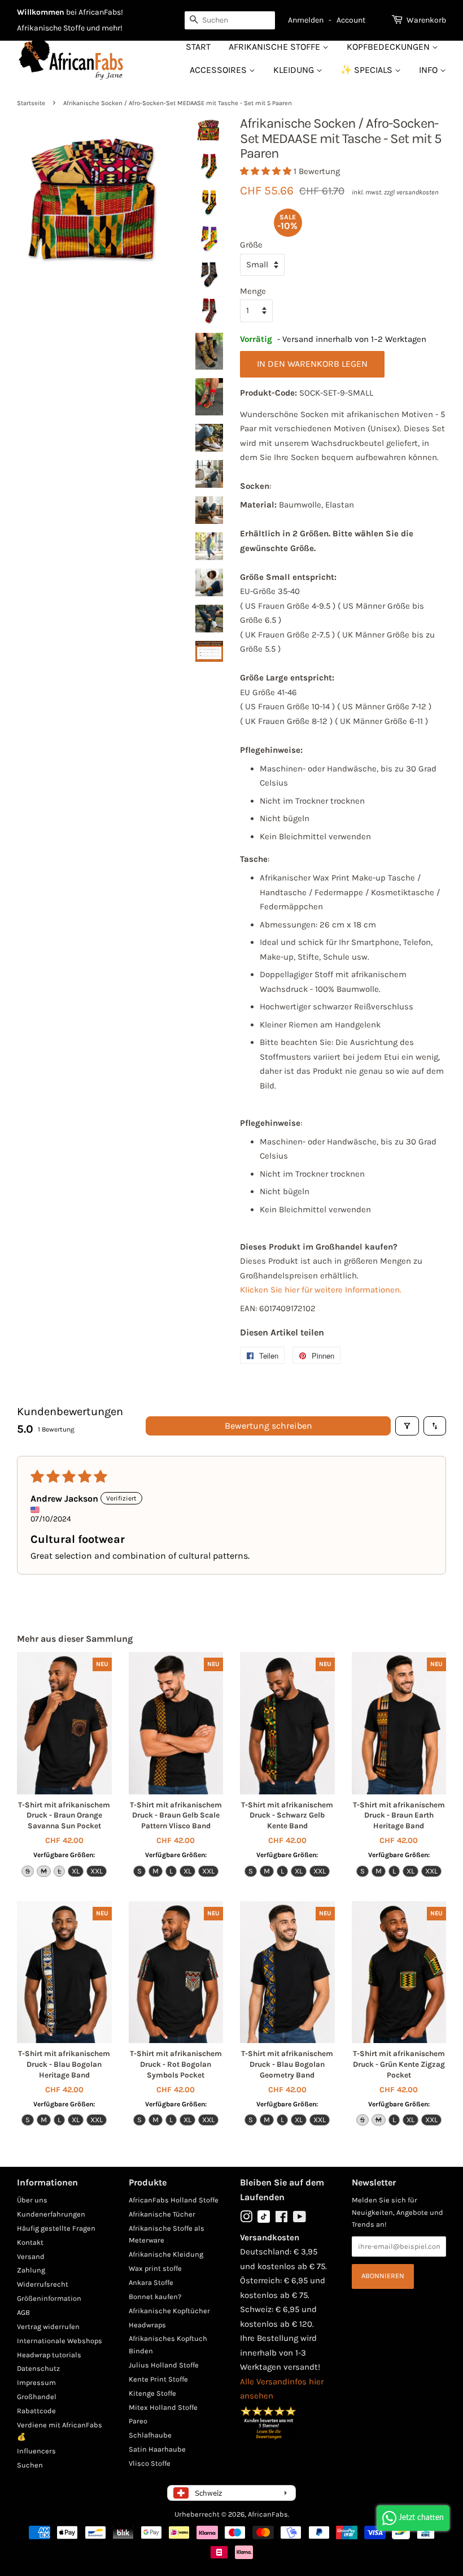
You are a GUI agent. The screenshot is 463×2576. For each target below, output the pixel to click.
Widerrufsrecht (43, 2284)
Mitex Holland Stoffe (163, 2407)
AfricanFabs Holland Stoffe (174, 2200)
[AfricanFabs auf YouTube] (300, 2219)
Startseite (31, 103)
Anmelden (306, 20)
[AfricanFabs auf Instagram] (246, 2219)
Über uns (32, 2200)
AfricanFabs (268, 2514)
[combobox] (230, 20)
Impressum (36, 2382)
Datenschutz (38, 2368)
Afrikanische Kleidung (166, 2254)
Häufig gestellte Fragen (56, 2228)
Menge (253, 291)
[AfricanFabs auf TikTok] (264, 2220)
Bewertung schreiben (268, 1426)
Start (198, 47)
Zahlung (31, 2270)
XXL (97, 1871)
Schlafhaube (150, 2435)
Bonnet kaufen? (155, 2297)
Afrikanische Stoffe (276, 47)
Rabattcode (36, 2411)
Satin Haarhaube (157, 2449)
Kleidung (295, 70)
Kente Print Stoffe (158, 2379)
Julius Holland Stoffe (164, 2365)
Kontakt (30, 2242)
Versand (31, 2256)
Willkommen (41, 12)
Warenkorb (426, 20)
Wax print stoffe (155, 2268)
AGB (23, 2312)
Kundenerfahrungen (51, 2214)
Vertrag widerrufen (48, 2326)
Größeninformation (49, 2298)
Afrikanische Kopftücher (169, 2311)
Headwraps (147, 2325)
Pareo (138, 2421)
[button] (267, 171)
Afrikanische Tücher (162, 2214)
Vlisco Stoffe (150, 2463)
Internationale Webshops (60, 2341)
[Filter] (407, 1426)
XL (76, 1871)
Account (351, 20)
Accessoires (219, 70)
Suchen (30, 2465)
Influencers (36, 2451)
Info (429, 70)
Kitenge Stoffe (152, 2393)
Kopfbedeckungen (389, 47)
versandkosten (418, 192)
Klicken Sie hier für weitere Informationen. (321, 1290)
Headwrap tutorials (49, 2355)
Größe (251, 245)
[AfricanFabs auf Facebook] (281, 2219)
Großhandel (37, 2397)
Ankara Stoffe (151, 2282)
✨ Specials (368, 70)
